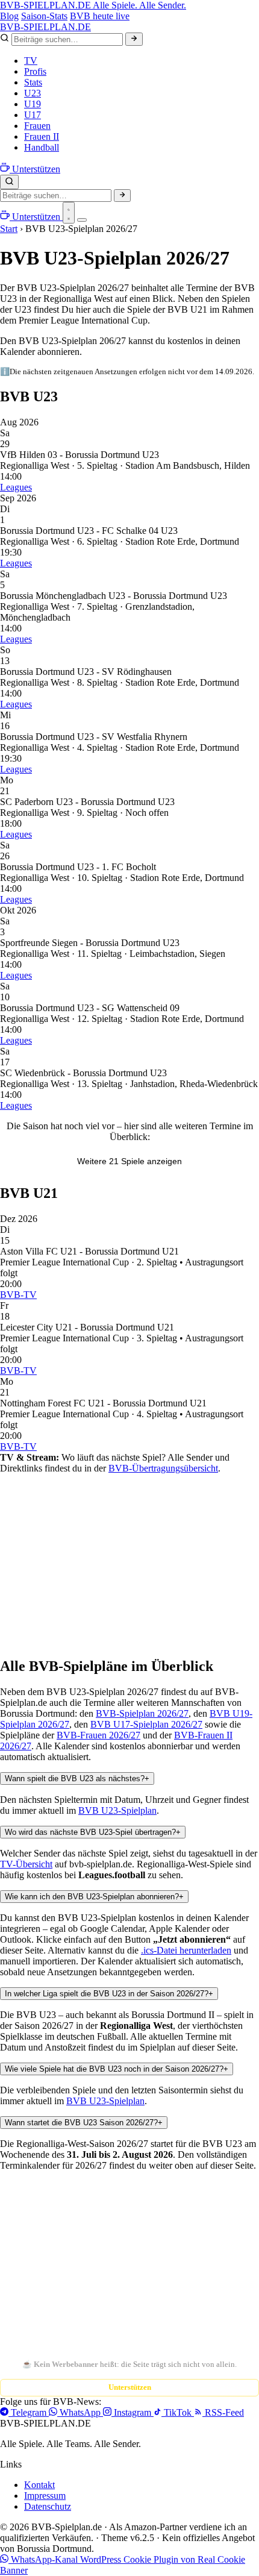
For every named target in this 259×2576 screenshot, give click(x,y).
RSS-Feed (223, 2412)
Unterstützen (130, 2387)
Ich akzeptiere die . (126, 2295)
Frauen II (42, 136)
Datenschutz (48, 2506)
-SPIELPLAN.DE (45, 27)
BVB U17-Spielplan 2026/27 (146, 1724)
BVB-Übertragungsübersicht (163, 1468)
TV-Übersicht (26, 1864)
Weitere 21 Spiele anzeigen (129, 1161)
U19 (33, 104)
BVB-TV (18, 1295)
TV (31, 61)
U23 (33, 93)
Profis (35, 71)
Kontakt (39, 2485)
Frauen (37, 126)
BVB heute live (100, 16)
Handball (42, 147)
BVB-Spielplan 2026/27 (142, 1713)
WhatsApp (80, 2412)
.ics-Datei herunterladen (186, 1950)
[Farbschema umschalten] (69, 213)
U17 (33, 115)
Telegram (29, 2412)
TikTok (178, 2412)
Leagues (16, 487)
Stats (33, 82)
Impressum (45, 2496)
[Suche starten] (134, 39)
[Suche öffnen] (9, 182)
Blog (9, 16)
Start (9, 229)
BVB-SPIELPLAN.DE (93, 5)
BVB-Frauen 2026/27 (98, 1735)
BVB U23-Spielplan (117, 1810)
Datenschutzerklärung (166, 2295)
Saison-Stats (44, 16)
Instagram (133, 2412)
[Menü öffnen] (82, 220)
